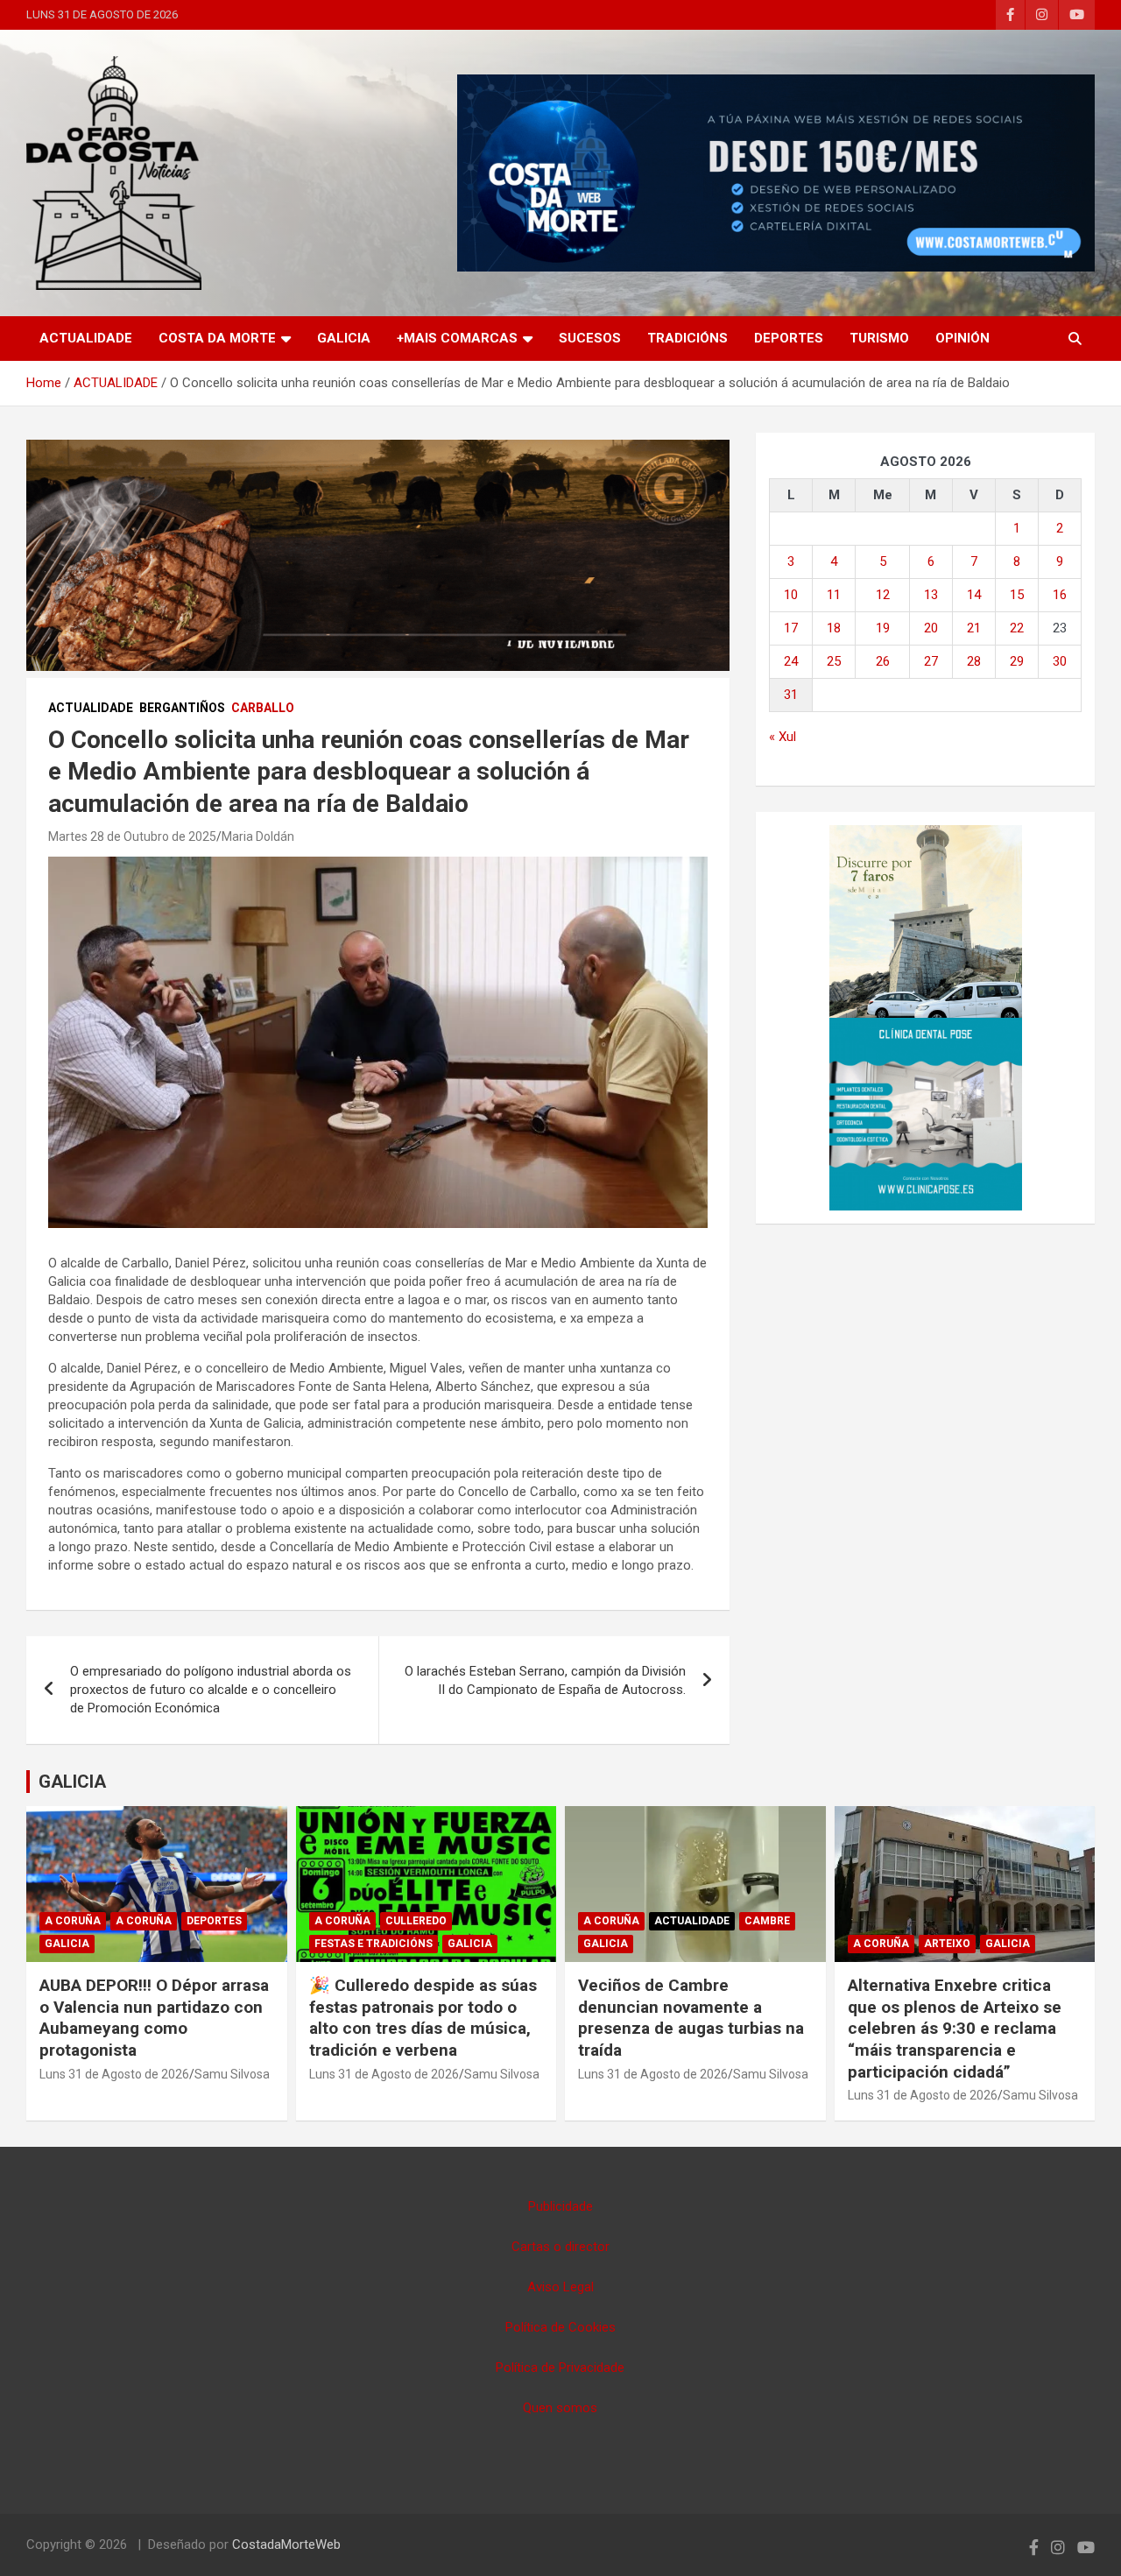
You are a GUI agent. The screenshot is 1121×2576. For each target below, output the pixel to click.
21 (974, 628)
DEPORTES (789, 338)
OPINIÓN (962, 338)
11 (834, 595)
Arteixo (947, 1944)
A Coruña (73, 1921)
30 (1060, 661)
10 (791, 595)
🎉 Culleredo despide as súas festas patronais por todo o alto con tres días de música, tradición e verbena (423, 2018)
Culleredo (416, 1921)
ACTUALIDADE (86, 338)
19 (883, 628)
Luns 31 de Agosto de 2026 (114, 2074)
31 (791, 695)
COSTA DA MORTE (217, 338)
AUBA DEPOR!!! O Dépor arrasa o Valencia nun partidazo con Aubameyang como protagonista (154, 2018)
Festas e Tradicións (374, 1944)
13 (931, 595)
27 (931, 661)
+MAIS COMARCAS (457, 338)
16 (1060, 595)
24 (791, 661)
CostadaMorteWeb (286, 2544)
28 (974, 661)
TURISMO (879, 338)
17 (791, 628)
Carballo (263, 708)
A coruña (144, 1921)
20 (931, 628)
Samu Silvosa (232, 2074)
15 (1017, 595)
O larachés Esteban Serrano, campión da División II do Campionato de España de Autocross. (545, 1680)
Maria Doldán (258, 836)
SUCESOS (590, 338)
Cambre (767, 1921)
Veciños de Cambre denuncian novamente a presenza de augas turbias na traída (691, 2018)
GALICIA (344, 338)
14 (974, 595)
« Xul (783, 737)
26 (883, 661)
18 (834, 628)
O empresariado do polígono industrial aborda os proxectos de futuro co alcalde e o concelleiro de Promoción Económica (211, 1690)
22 (1017, 628)
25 (834, 661)
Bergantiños (182, 708)
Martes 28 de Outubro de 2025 (132, 836)
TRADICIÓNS (687, 338)
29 (1017, 661)
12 (883, 595)
